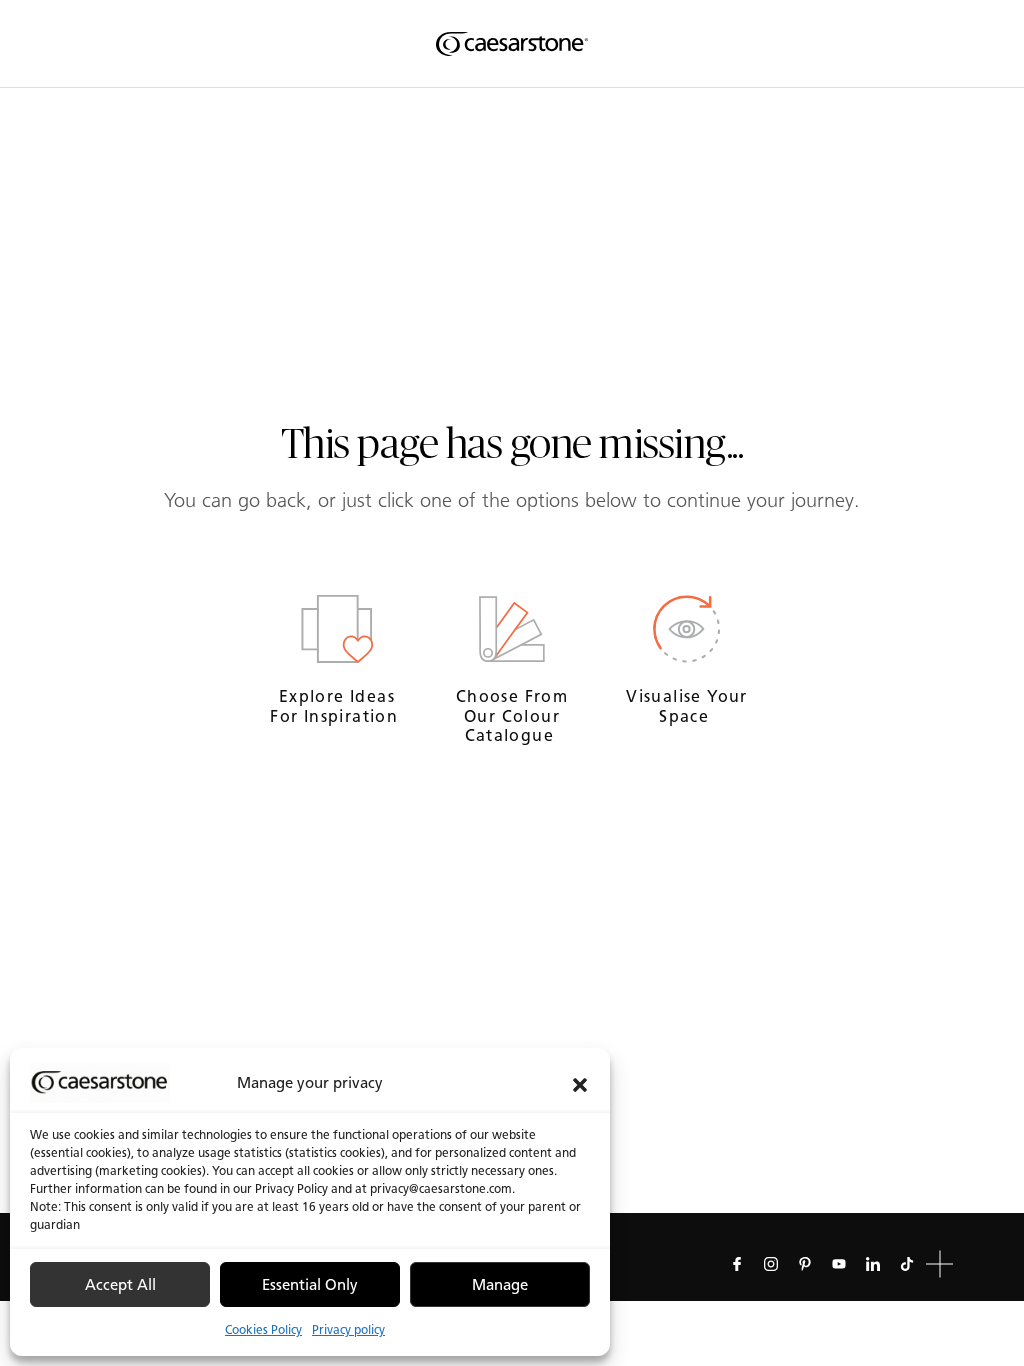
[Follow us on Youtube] (839, 1264)
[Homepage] (512, 44)
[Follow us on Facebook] (737, 1264)
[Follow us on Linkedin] (873, 1264)
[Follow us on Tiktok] (907, 1264)
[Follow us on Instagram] (771, 1264)
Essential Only (310, 1285)
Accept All (120, 1285)
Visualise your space (687, 706)
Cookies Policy (263, 1329)
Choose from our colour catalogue (512, 715)
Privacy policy (348, 1329)
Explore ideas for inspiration (336, 706)
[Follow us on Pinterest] (805, 1264)
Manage (500, 1285)
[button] (580, 1083)
